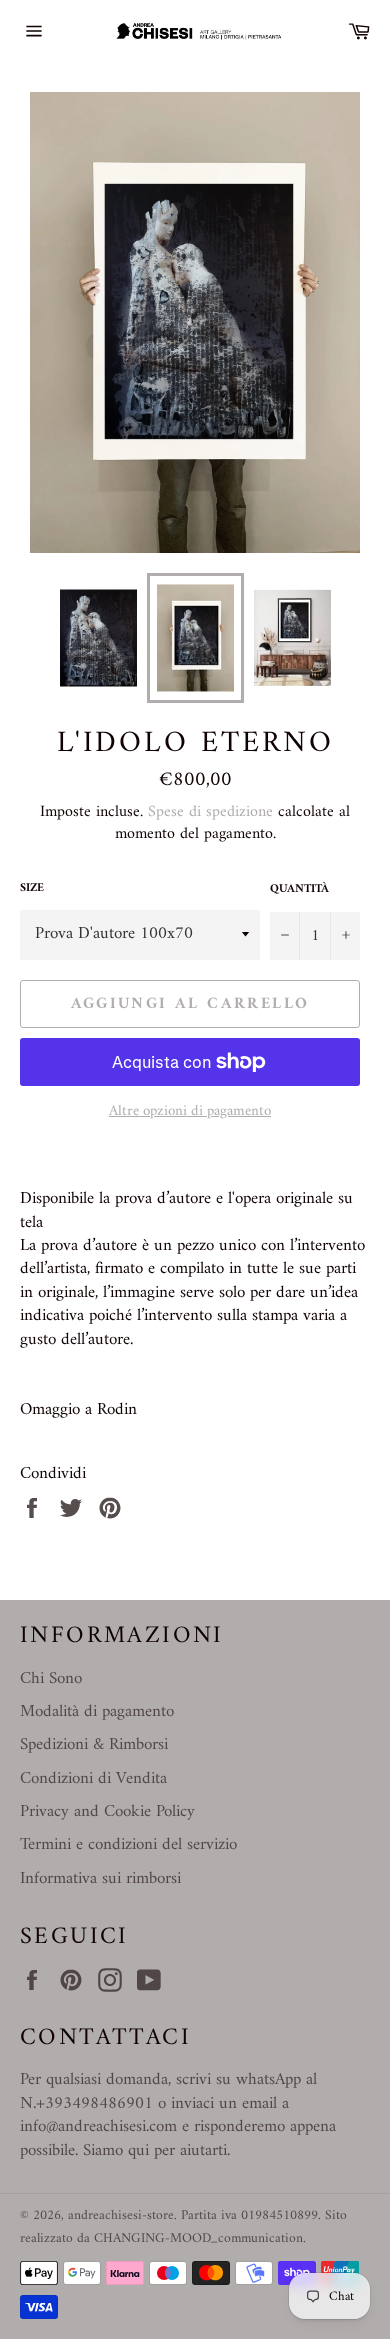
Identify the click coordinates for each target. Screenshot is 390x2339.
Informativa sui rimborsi (100, 1879)
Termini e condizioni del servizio (128, 1845)
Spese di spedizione (210, 812)
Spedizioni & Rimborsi (94, 1745)
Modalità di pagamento (97, 1712)
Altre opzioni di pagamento (190, 1112)
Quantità (299, 890)
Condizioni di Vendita (93, 1779)
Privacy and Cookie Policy (107, 1812)
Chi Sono (51, 1679)
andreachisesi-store (121, 2216)
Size (32, 889)
